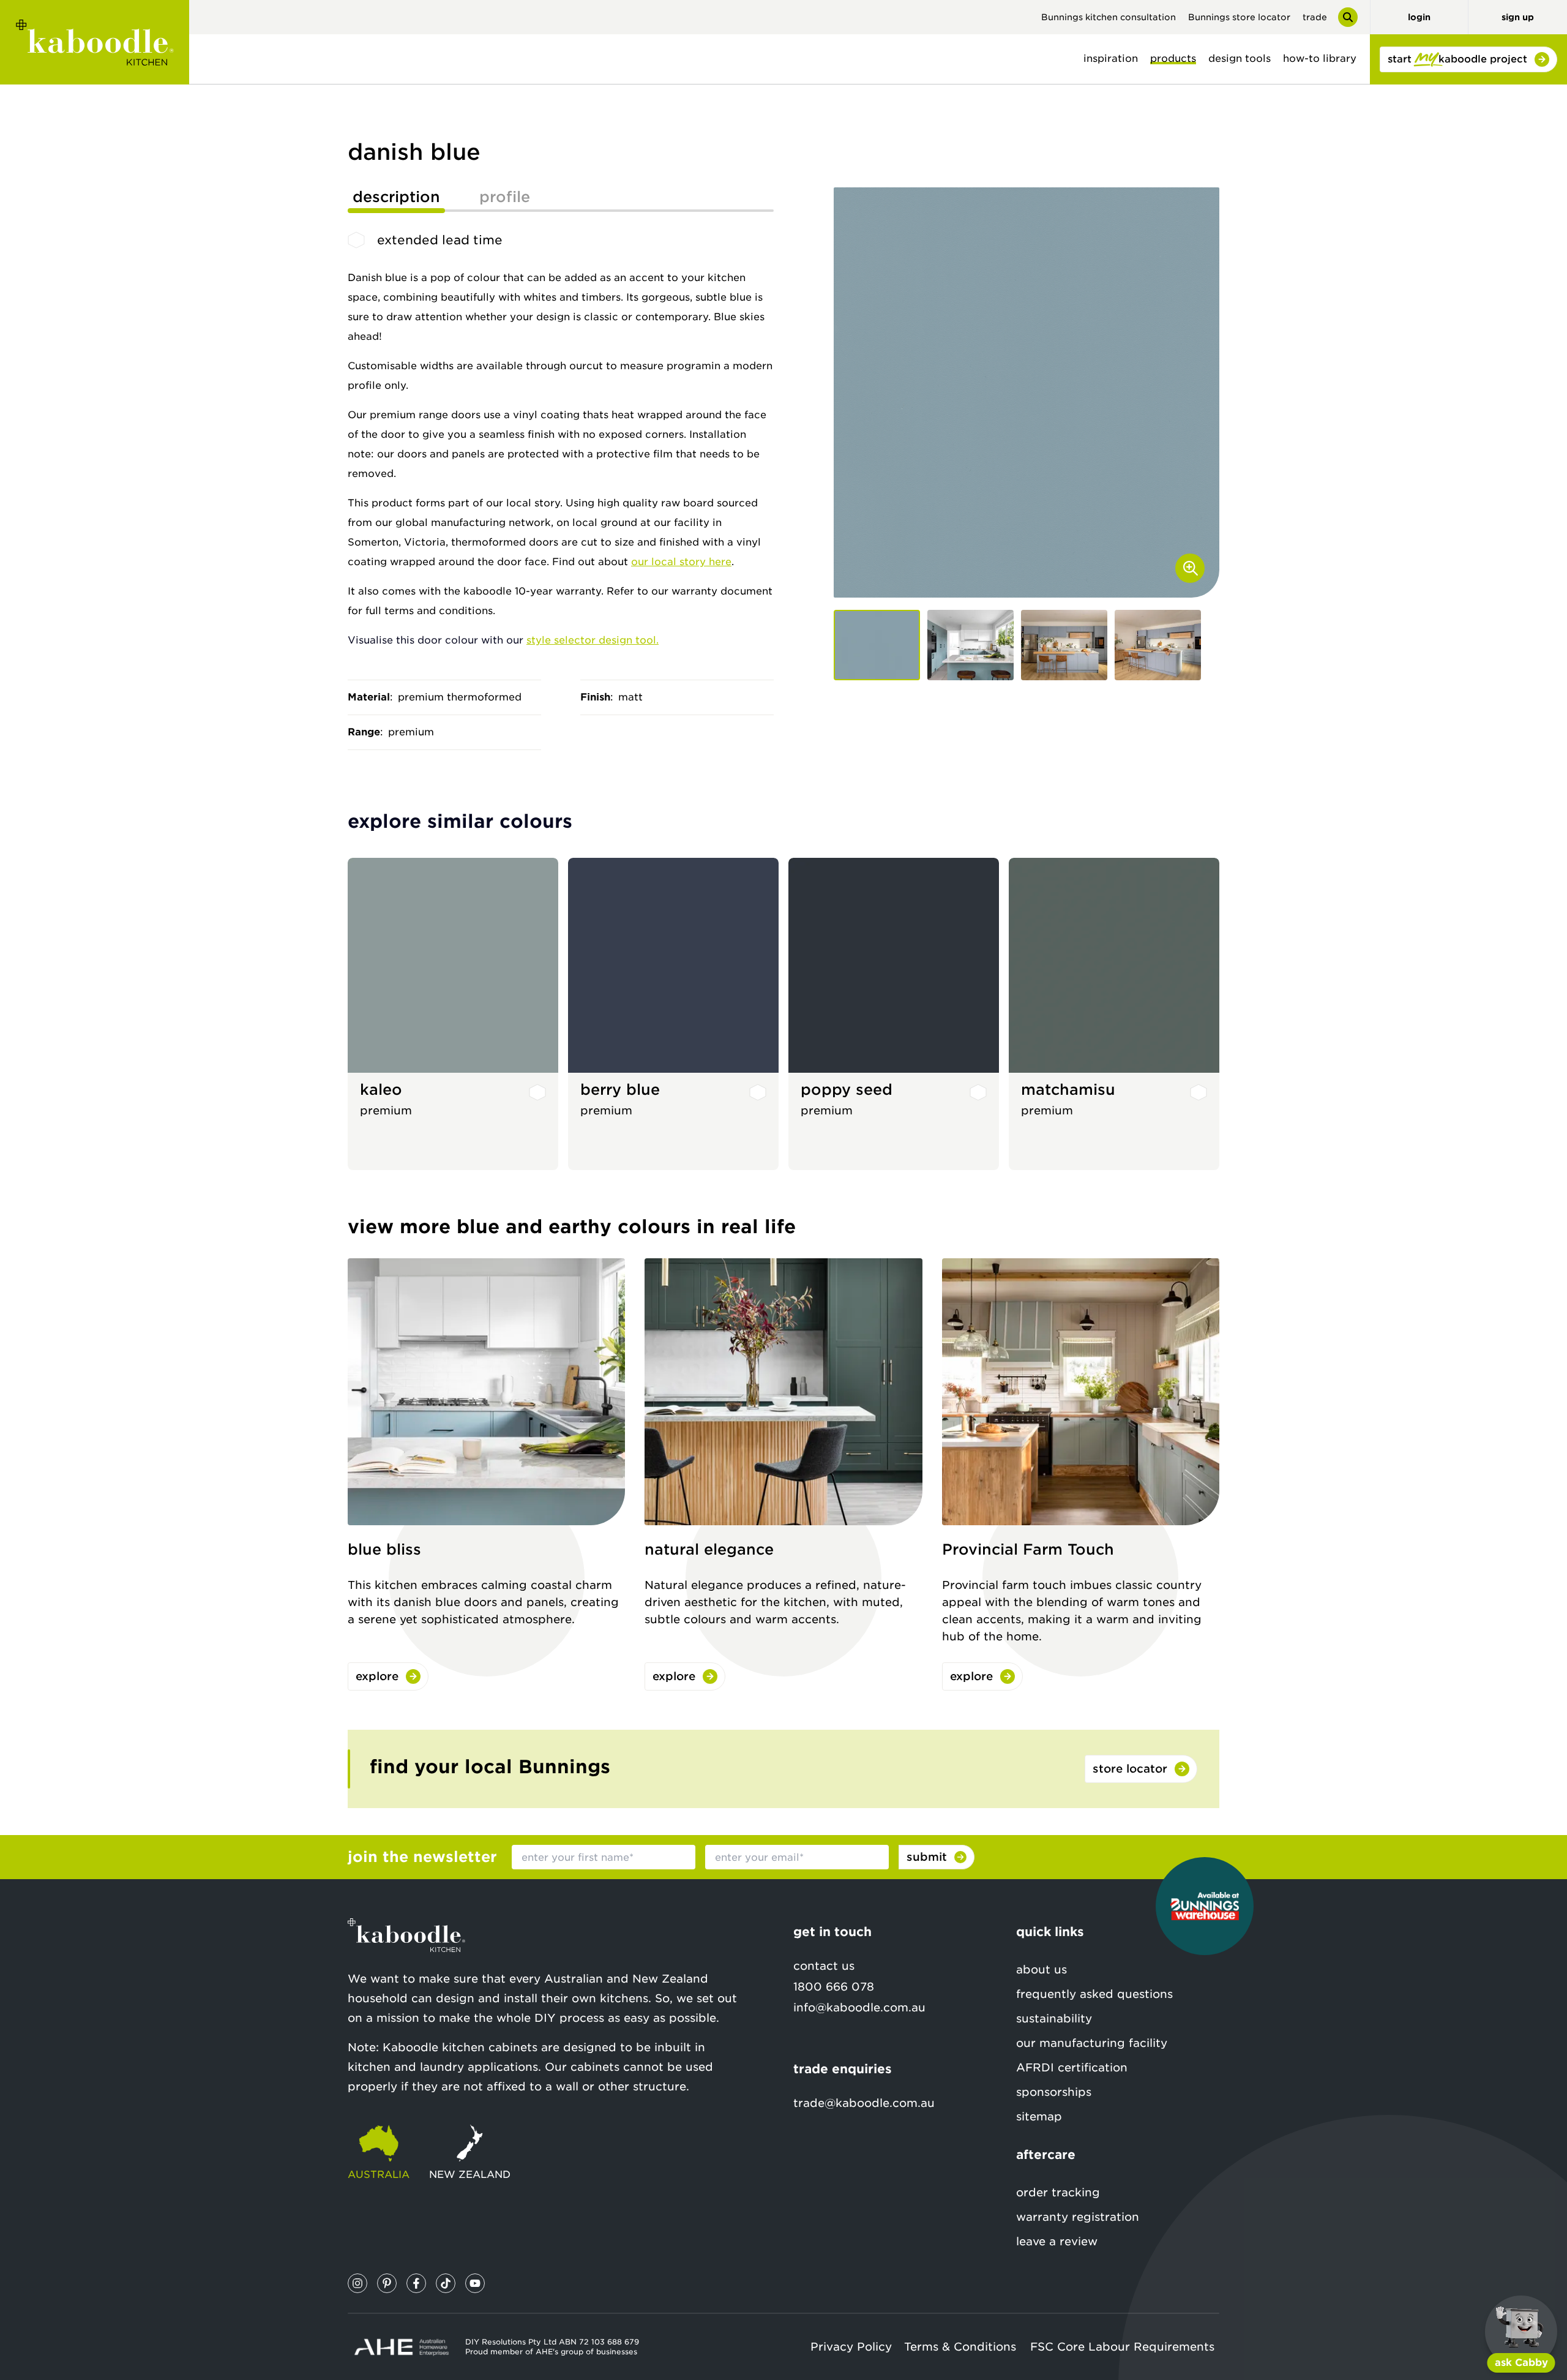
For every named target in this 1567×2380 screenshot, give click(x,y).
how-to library (1320, 58)
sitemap (1039, 2116)
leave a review (1057, 2241)
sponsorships (1054, 2092)
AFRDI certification (1072, 2067)
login (1419, 17)
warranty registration (1078, 2217)
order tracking (1058, 2192)
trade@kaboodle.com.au (864, 2103)
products (1173, 58)
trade (1315, 17)
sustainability (1054, 2018)
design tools (1240, 58)
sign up (1518, 17)
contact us (824, 1966)
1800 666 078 (834, 1987)
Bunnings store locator (1239, 17)
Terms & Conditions (960, 2347)
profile (505, 197)
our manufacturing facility (1092, 2043)
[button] (877, 645)
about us (1042, 1969)
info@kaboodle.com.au (859, 2007)
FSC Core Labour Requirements (1122, 2347)
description (396, 197)
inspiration (1111, 58)
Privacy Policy (851, 2347)
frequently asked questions (1094, 1994)
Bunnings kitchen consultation (1109, 17)
